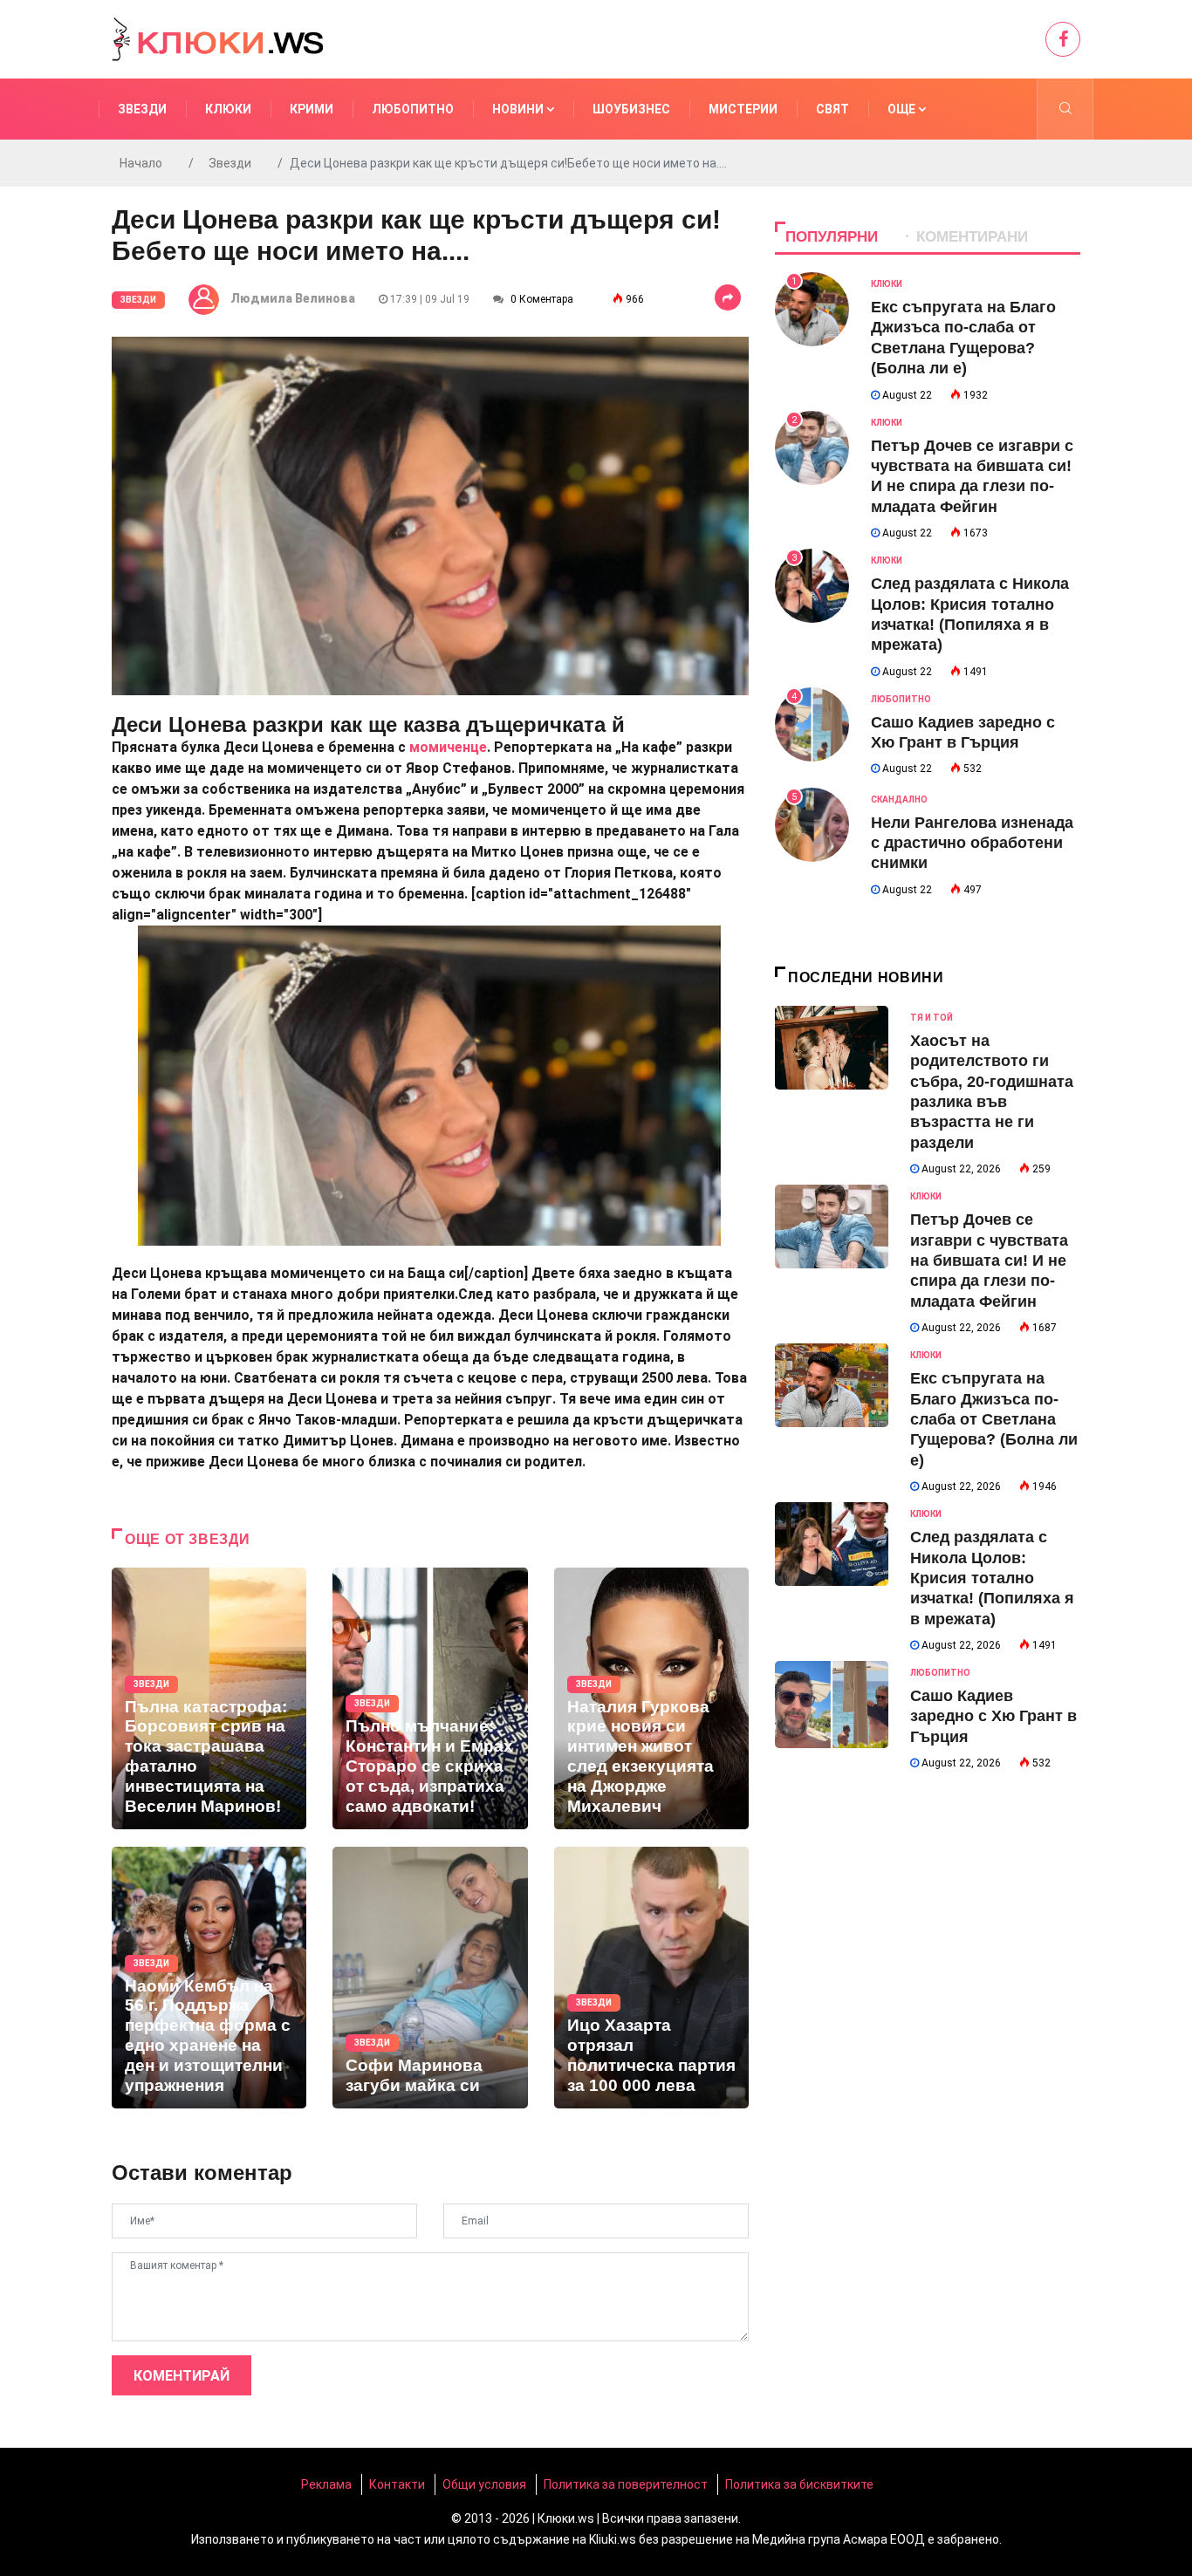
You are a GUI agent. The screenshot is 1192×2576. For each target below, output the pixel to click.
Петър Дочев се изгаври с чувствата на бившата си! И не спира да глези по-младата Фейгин (989, 1261)
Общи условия (484, 2484)
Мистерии (743, 109)
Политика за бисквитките (799, 2484)
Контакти (397, 2484)
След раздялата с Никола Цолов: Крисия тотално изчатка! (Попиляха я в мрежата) (992, 1578)
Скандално (899, 799)
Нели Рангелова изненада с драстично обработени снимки (972, 843)
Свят (832, 109)
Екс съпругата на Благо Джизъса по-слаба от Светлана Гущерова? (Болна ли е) (994, 1419)
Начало (141, 163)
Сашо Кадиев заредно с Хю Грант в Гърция (993, 1716)
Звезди (142, 109)
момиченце (448, 747)
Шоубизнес (631, 109)
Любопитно (413, 109)
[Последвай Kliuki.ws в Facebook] (1063, 39)
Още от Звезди (187, 1539)
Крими (312, 109)
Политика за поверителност (626, 2484)
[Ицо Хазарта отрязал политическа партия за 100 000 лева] (651, 1978)
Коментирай (182, 2376)
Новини (519, 109)
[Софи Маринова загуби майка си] (430, 1978)
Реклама (326, 2484)
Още (903, 109)
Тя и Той (932, 1018)
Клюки (228, 109)
